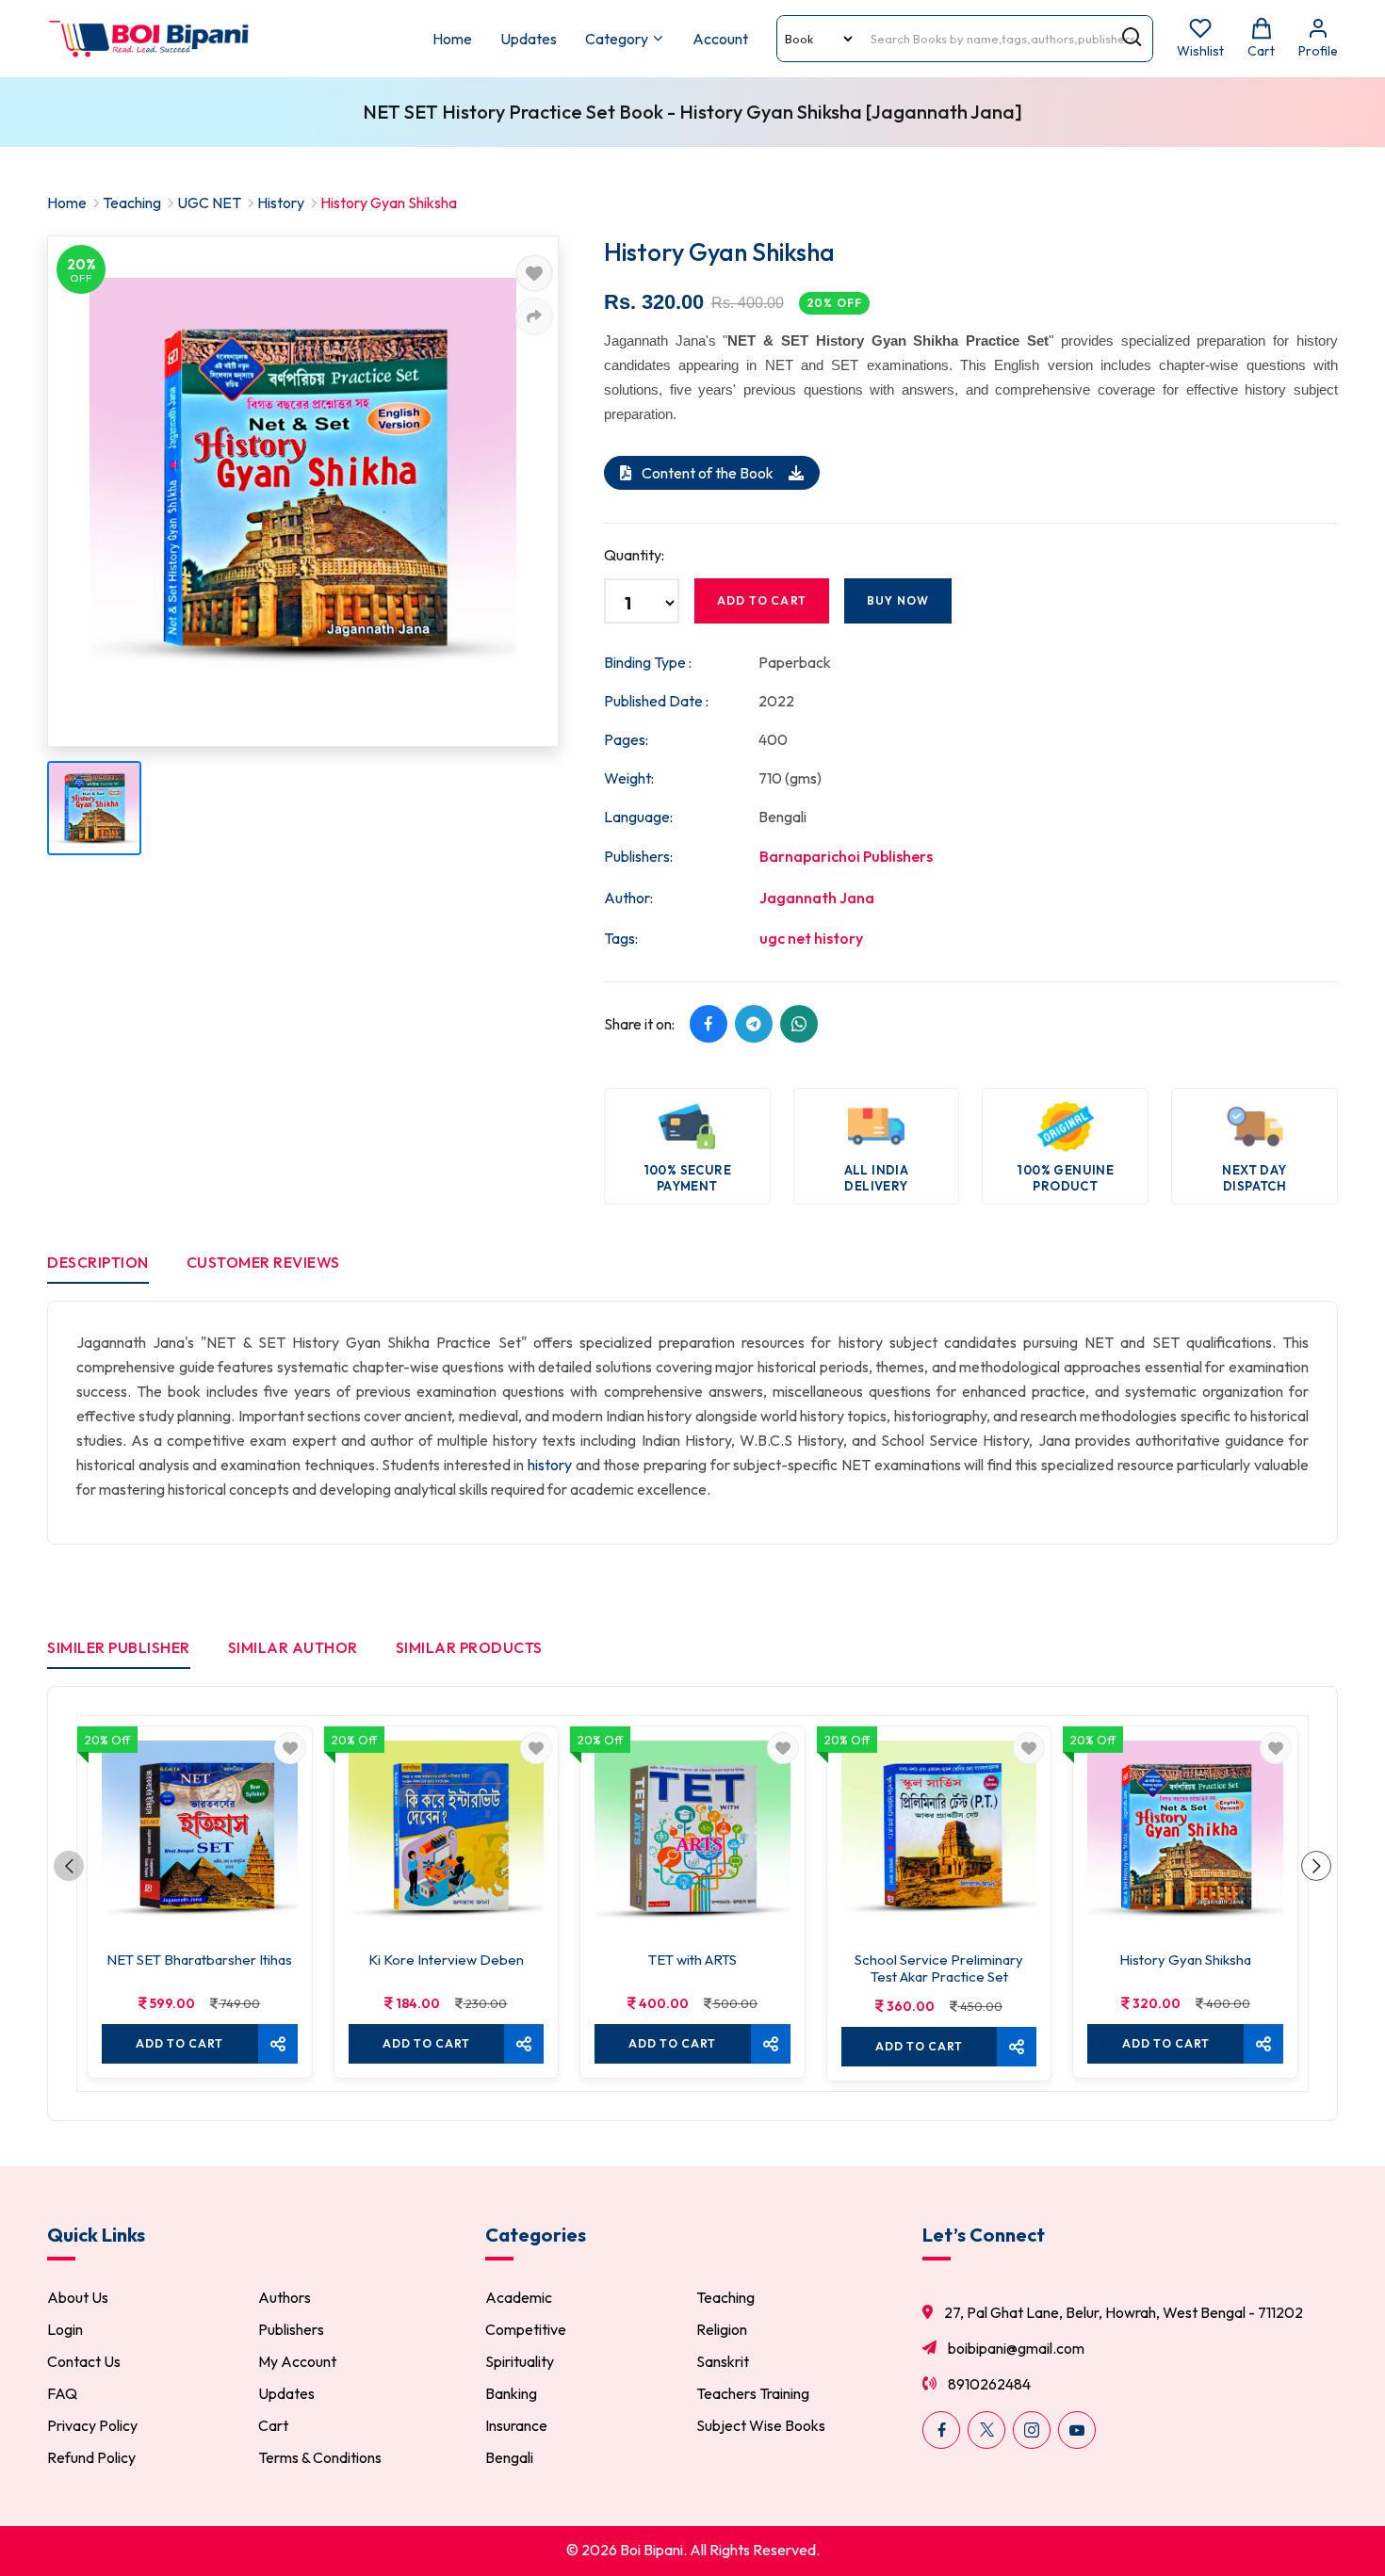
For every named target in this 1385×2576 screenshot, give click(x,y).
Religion (722, 2329)
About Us (78, 2297)
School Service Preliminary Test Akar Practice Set (939, 1968)
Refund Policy (91, 2457)
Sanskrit (723, 2361)
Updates (529, 39)
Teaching (132, 203)
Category (617, 39)
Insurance (516, 2425)
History (281, 203)
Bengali (509, 2457)
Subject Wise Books (761, 2425)
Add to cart (762, 600)
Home (452, 39)
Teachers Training (753, 2393)
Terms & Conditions (320, 2457)
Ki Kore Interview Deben (446, 1960)
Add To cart (179, 2043)
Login (65, 2329)
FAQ (62, 2393)
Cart (273, 2425)
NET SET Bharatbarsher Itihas (199, 1960)
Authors (285, 2297)
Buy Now (898, 600)
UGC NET (209, 203)
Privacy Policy (92, 2425)
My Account (297, 2361)
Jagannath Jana (817, 898)
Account (720, 39)
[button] (69, 1866)
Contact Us (84, 2361)
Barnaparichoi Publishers (846, 856)
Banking (511, 2393)
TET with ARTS (692, 1960)
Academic (519, 2297)
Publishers (291, 2329)
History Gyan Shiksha (1185, 1960)
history (550, 1465)
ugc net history (811, 938)
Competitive (526, 2329)
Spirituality (520, 2361)
